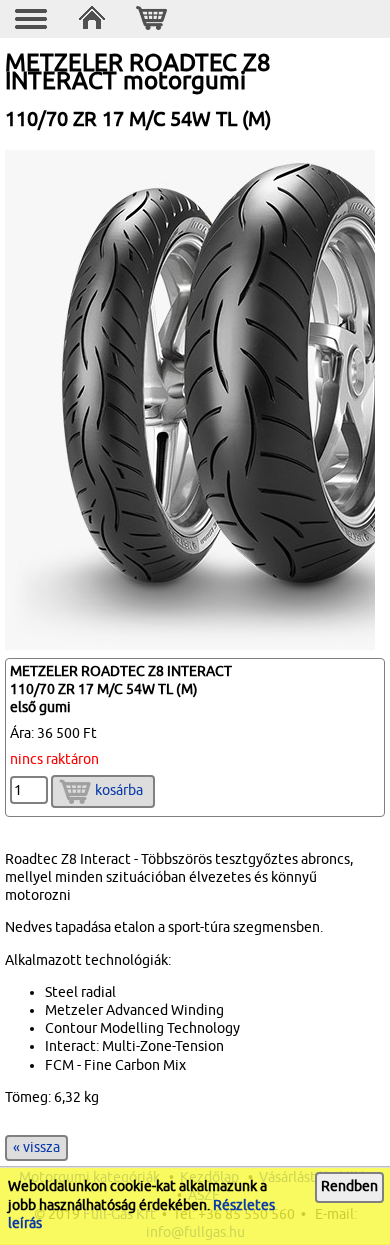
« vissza (36, 1147)
